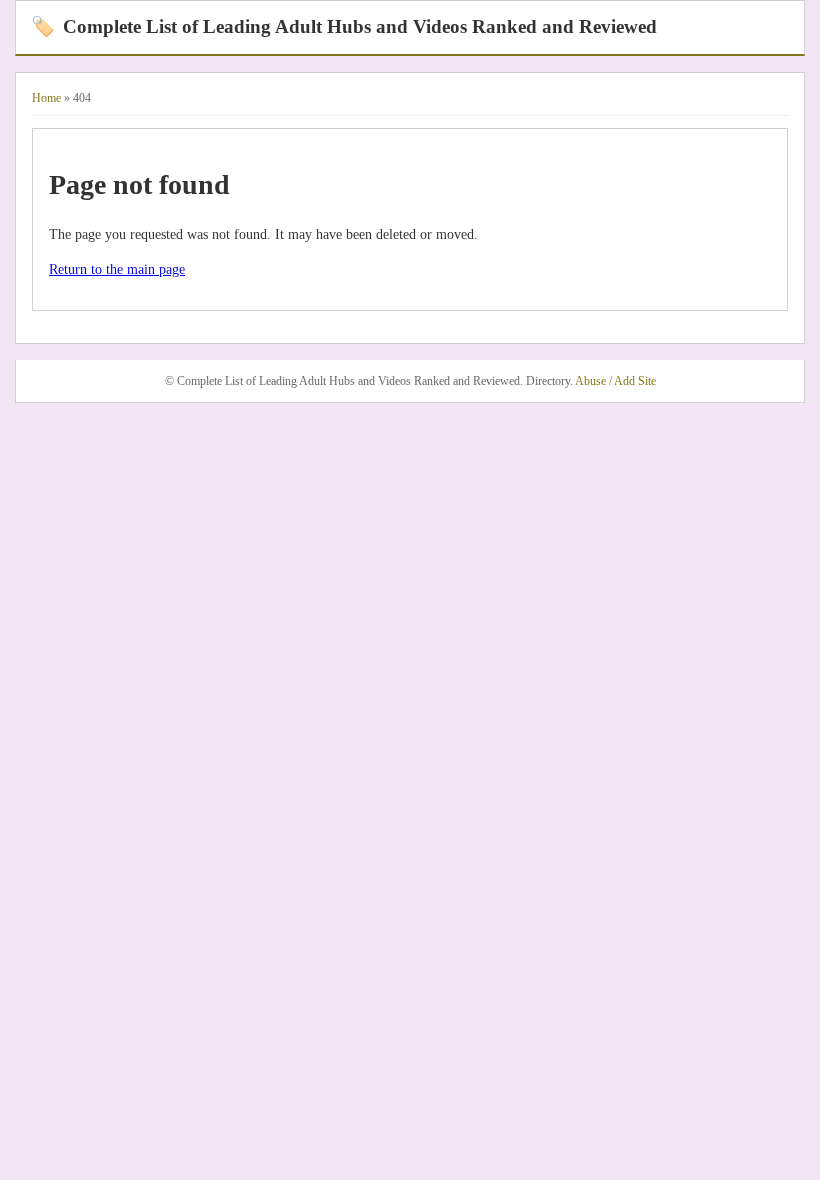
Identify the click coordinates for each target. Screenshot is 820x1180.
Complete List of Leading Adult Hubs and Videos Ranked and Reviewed (344, 26)
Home (46, 98)
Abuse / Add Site (615, 381)
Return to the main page (117, 269)
